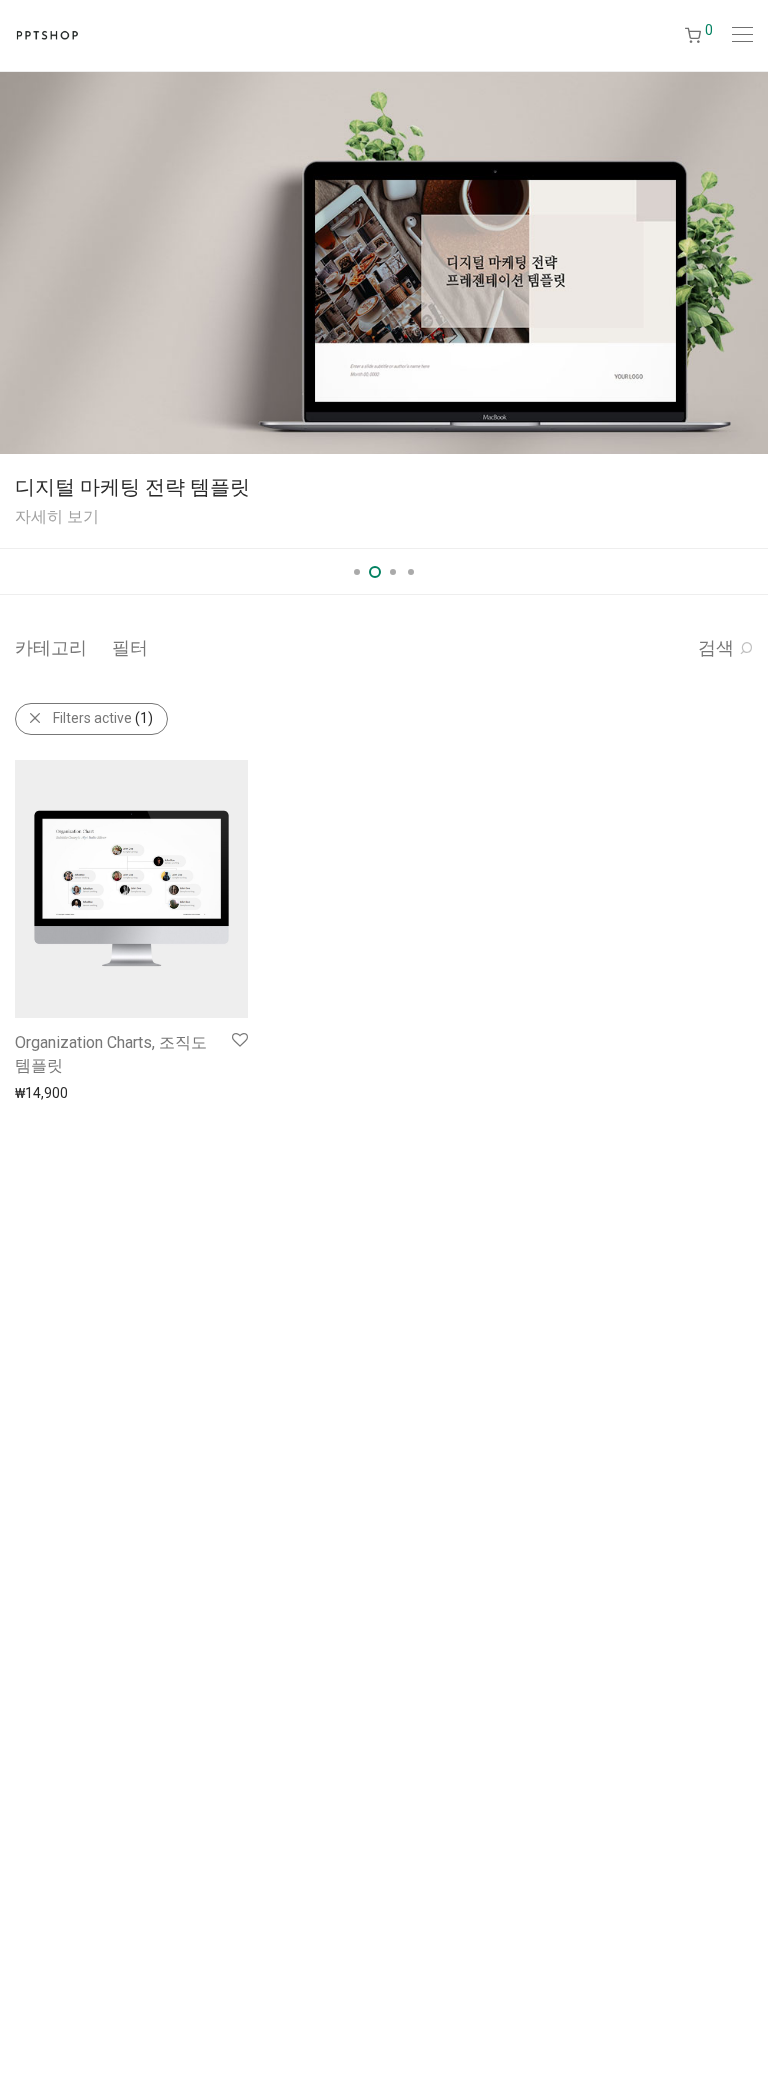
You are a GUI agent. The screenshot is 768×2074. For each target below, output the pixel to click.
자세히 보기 (57, 516)
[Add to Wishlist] (238, 1040)
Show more (41, 1092)
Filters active (103, 718)
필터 (130, 647)
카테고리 (51, 647)
